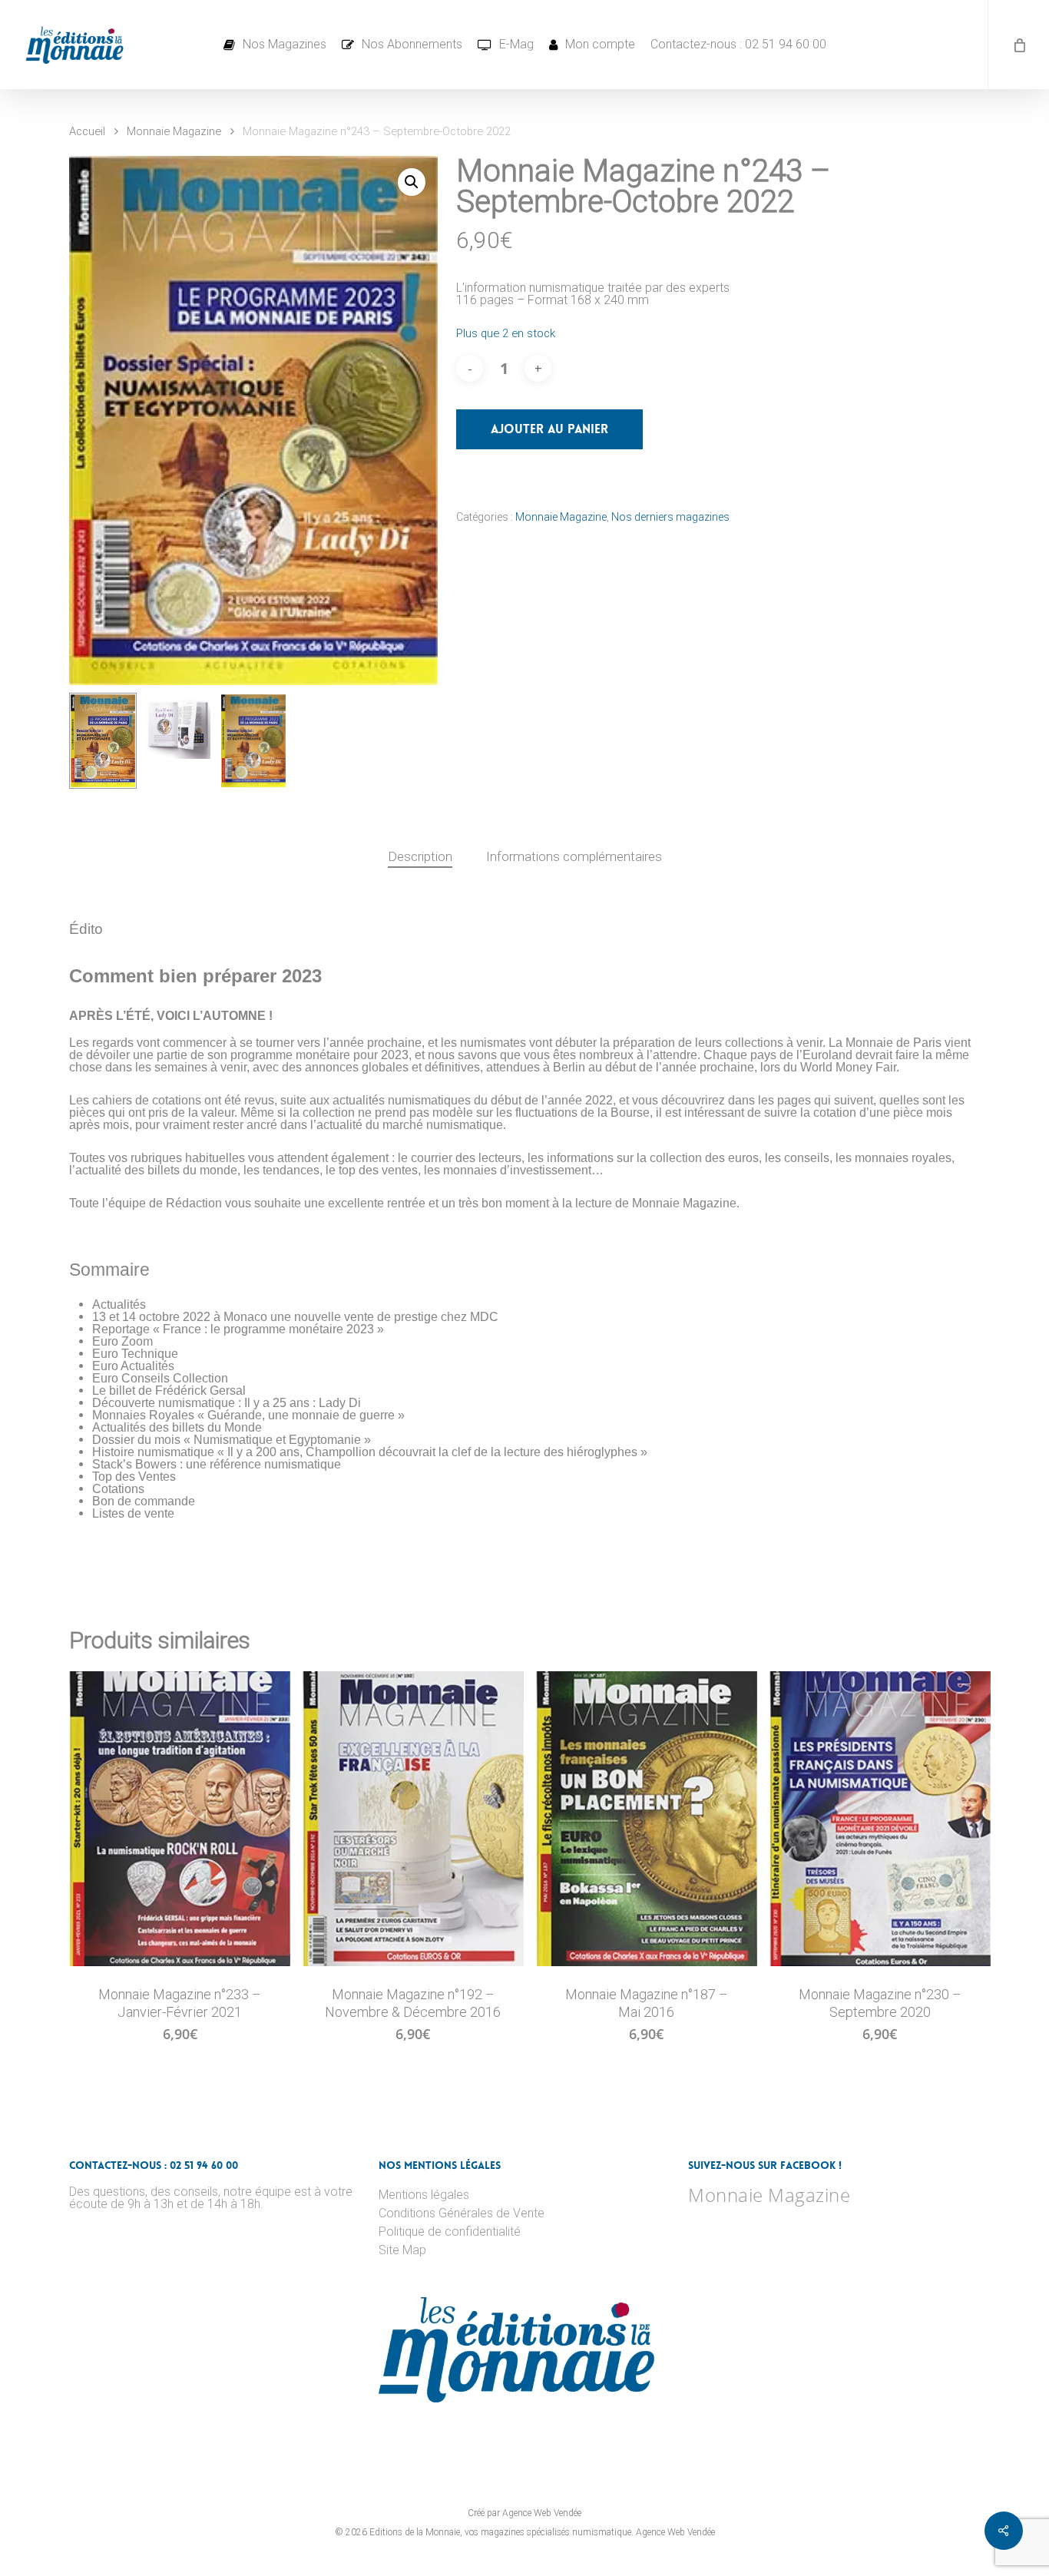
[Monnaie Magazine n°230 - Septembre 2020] (880, 1819)
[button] (412, 182)
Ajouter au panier (549, 429)
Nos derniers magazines (670, 517)
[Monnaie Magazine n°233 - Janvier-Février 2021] (180, 1819)
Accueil (87, 131)
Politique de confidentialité (450, 2232)
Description (420, 856)
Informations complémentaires (574, 856)
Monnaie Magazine (174, 131)
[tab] (420, 857)
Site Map (402, 2250)
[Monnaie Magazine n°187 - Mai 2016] (647, 1819)
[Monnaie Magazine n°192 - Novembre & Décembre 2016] (413, 1819)
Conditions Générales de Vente (462, 2213)
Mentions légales (424, 2195)
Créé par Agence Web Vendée (524, 2513)
